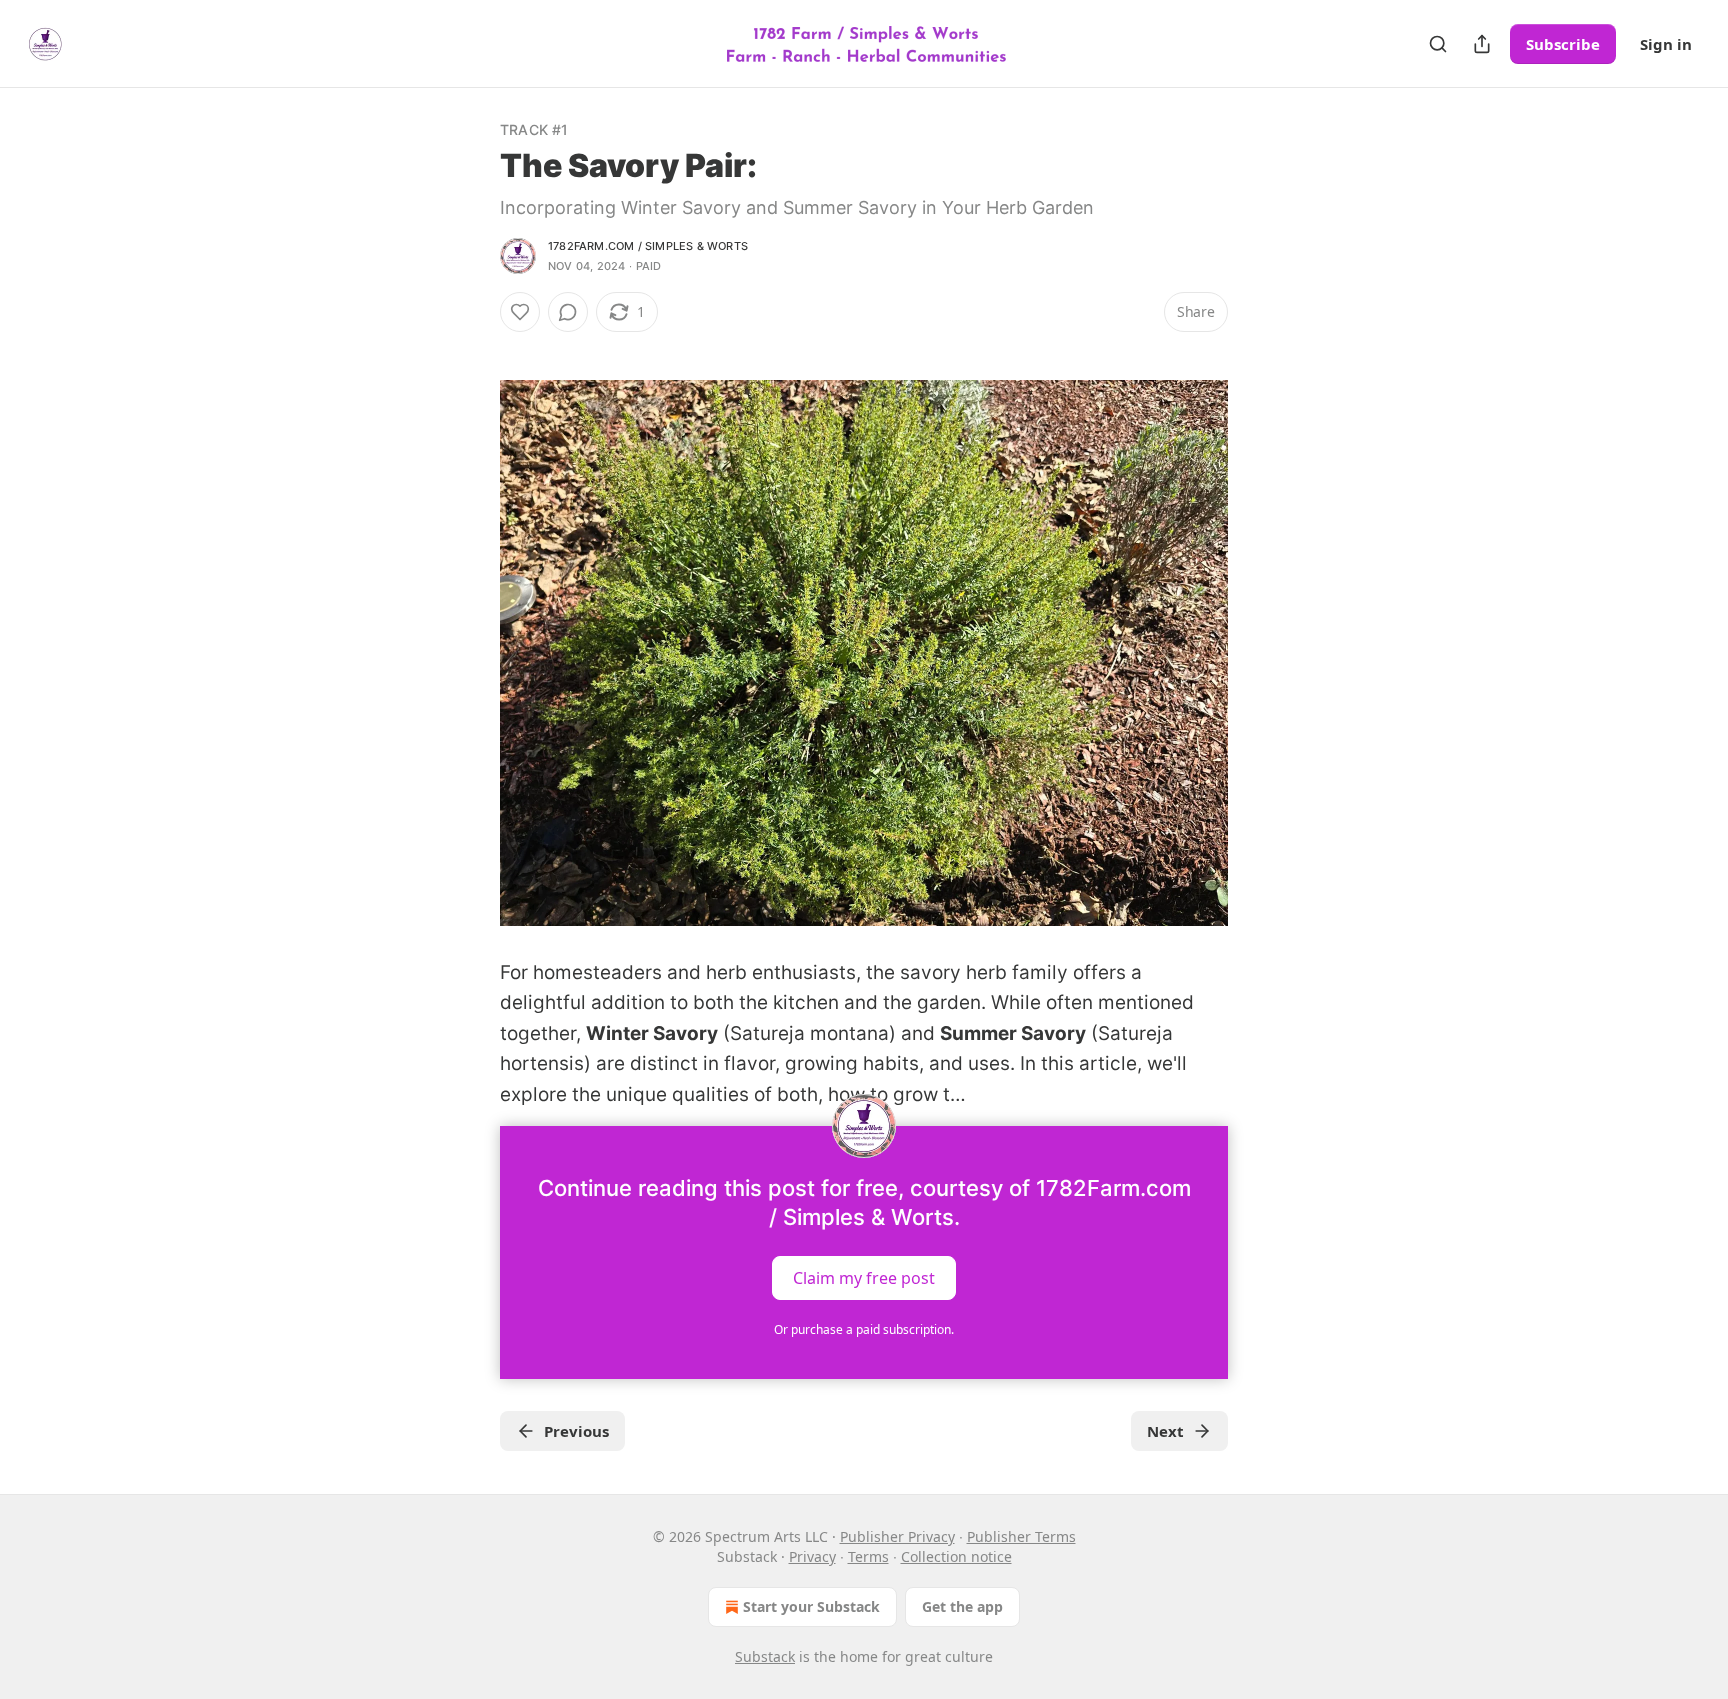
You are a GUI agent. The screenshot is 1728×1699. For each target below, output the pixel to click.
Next (1165, 1431)
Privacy (812, 1556)
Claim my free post (864, 1278)
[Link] (472, 958)
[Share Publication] (1482, 44)
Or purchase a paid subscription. (864, 1329)
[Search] (1438, 44)
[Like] (520, 312)
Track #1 (534, 129)
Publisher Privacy (897, 1536)
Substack (765, 1656)
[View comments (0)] (568, 312)
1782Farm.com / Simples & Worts (648, 246)
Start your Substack (811, 1606)
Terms (868, 1556)
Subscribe (1563, 44)
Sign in (1666, 44)
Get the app (962, 1606)
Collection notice (956, 1556)
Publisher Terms (1021, 1536)
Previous (576, 1431)
